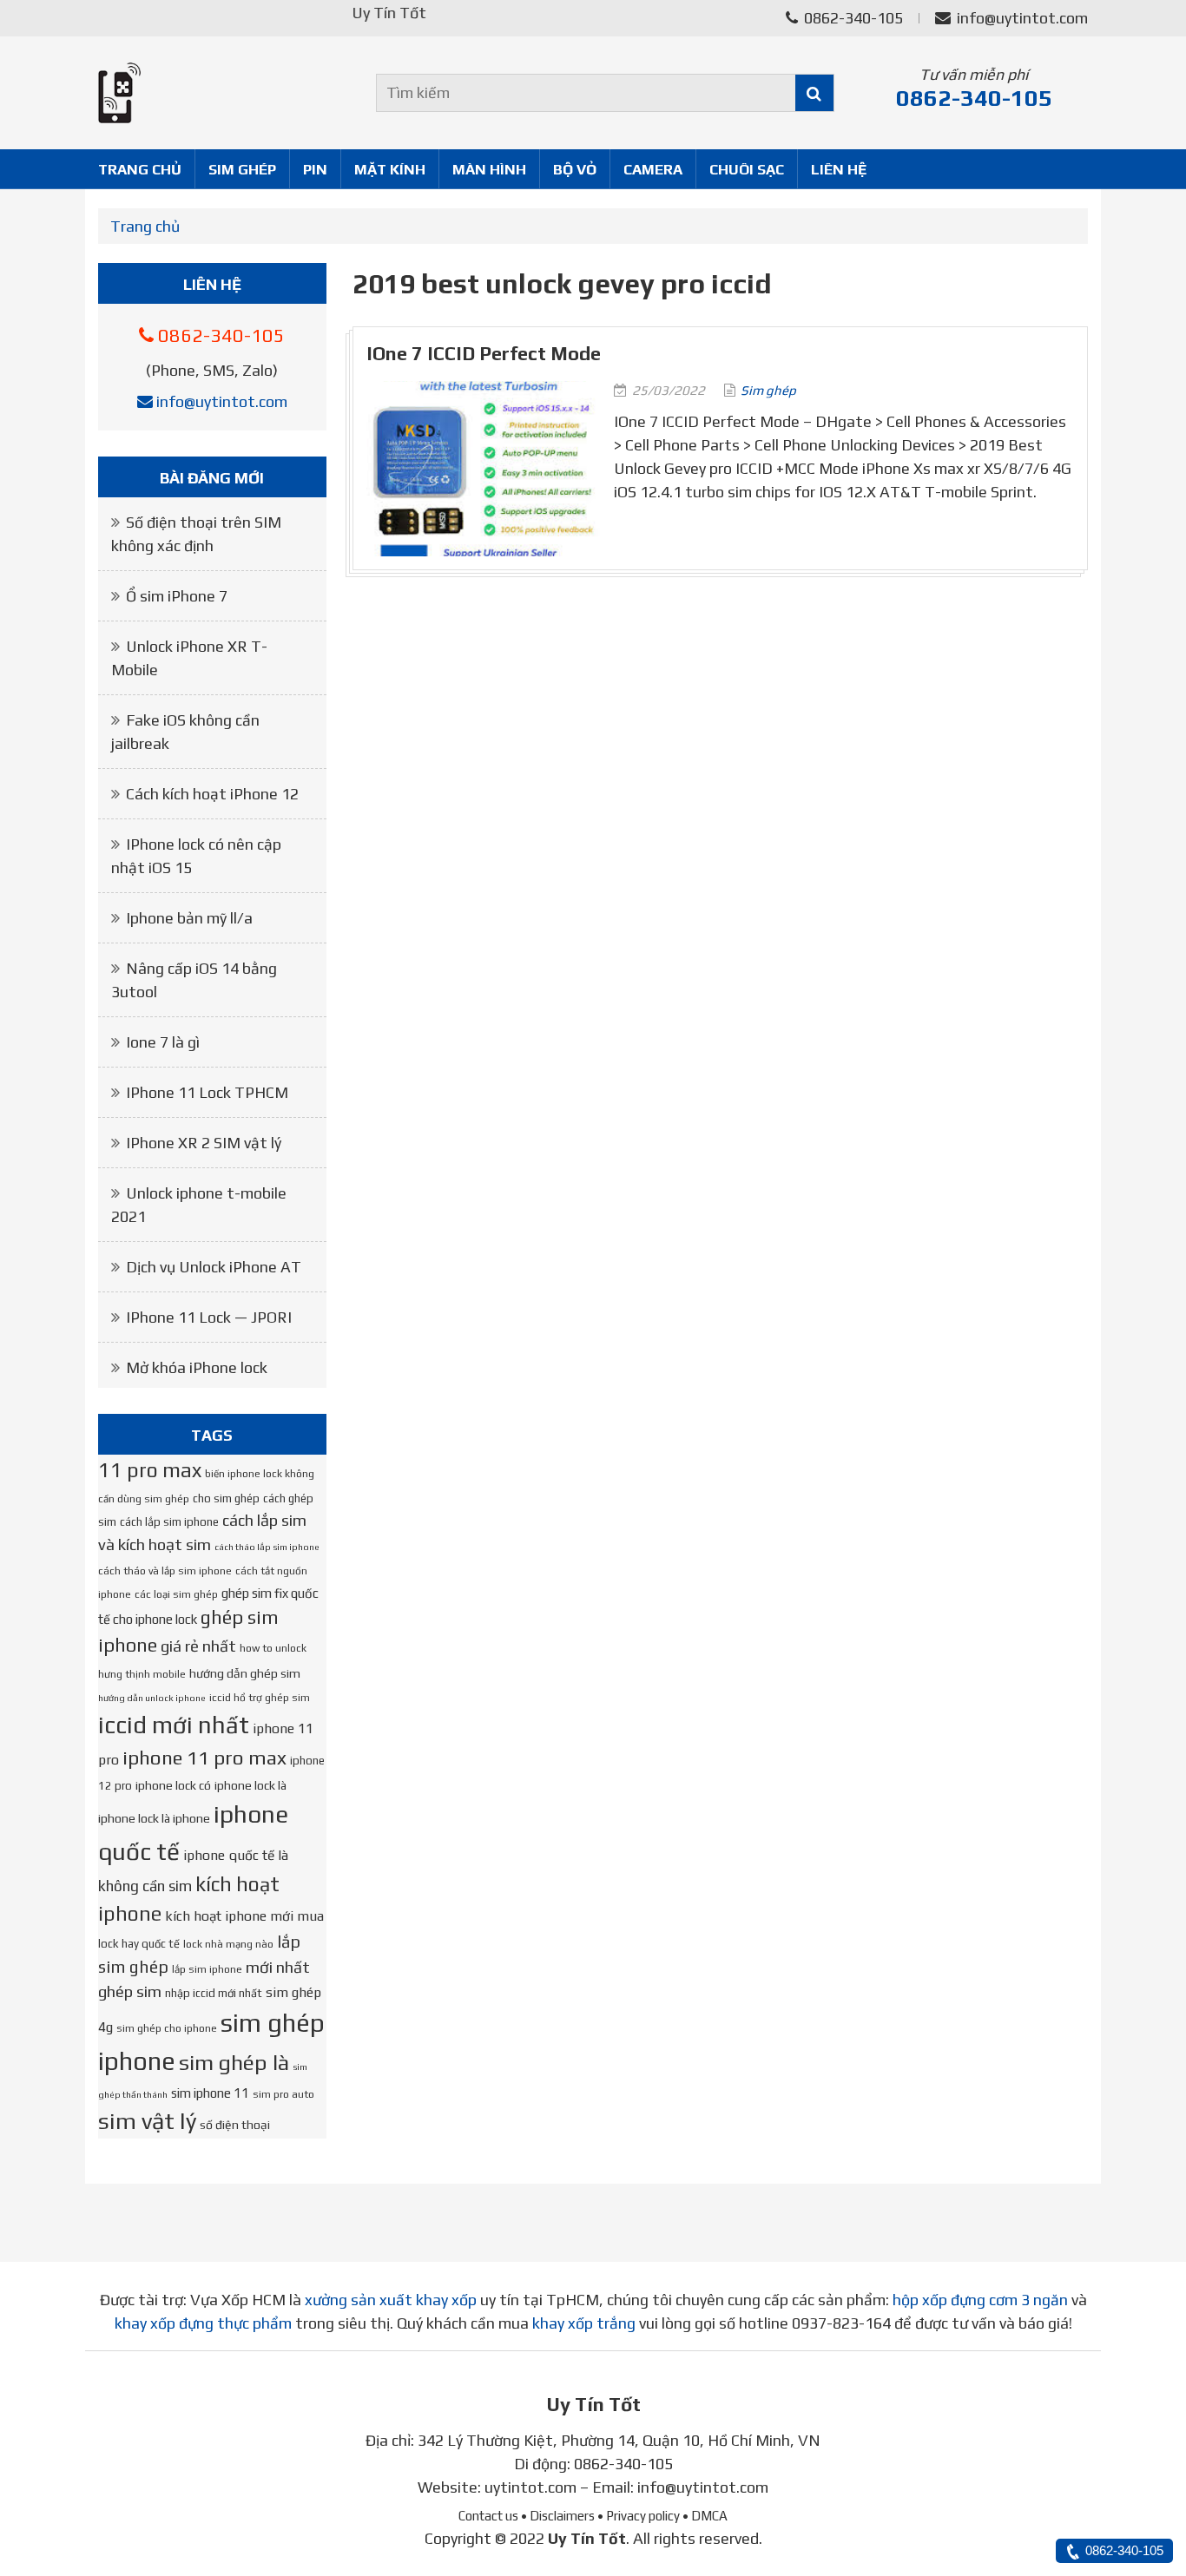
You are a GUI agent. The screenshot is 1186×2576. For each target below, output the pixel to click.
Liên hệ (839, 169)
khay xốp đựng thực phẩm (203, 2323)
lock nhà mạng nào (228, 1944)
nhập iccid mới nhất (214, 1993)
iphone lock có (173, 1785)
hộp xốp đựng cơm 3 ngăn (980, 2300)
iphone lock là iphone (154, 1818)
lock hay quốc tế (139, 1944)
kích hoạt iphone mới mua (244, 1916)
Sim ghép (242, 169)
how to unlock (273, 1648)
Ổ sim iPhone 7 (177, 596)
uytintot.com (530, 2487)
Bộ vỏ (575, 169)
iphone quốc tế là (236, 1855)
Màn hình (489, 169)
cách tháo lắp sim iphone (267, 1547)
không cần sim (145, 1886)
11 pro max (150, 1470)
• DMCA (705, 2516)
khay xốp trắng (584, 2323)
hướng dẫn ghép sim (245, 1673)
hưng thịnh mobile (142, 1674)
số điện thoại (235, 2125)
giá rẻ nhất (198, 1646)
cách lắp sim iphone (169, 1522)
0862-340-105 (852, 18)
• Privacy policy (639, 2516)
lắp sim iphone (207, 1969)
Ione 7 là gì (163, 1042)
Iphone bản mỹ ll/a (189, 918)
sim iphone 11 (210, 2093)
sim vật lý (147, 2121)
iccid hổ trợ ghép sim (260, 1698)
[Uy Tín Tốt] (212, 93)
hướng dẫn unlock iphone (152, 1698)
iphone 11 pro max (204, 1758)
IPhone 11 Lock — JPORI (209, 1317)
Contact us (488, 2516)
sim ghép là (234, 2062)
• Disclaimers (558, 2516)
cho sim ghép (226, 1498)
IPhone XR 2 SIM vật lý (204, 1143)
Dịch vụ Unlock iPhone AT (214, 1267)
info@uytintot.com (1022, 18)
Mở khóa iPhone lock (197, 1367)
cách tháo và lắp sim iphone (165, 1571)
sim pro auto (283, 2094)
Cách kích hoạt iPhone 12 (212, 794)
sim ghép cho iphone (167, 2028)
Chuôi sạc (747, 169)
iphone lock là (250, 1785)
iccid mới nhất (174, 1725)
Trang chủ (140, 169)
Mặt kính (390, 169)
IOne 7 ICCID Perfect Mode (484, 354)
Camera (653, 169)
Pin (315, 169)
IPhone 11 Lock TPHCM (207, 1092)
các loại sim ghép (176, 1594)
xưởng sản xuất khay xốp (391, 2300)
